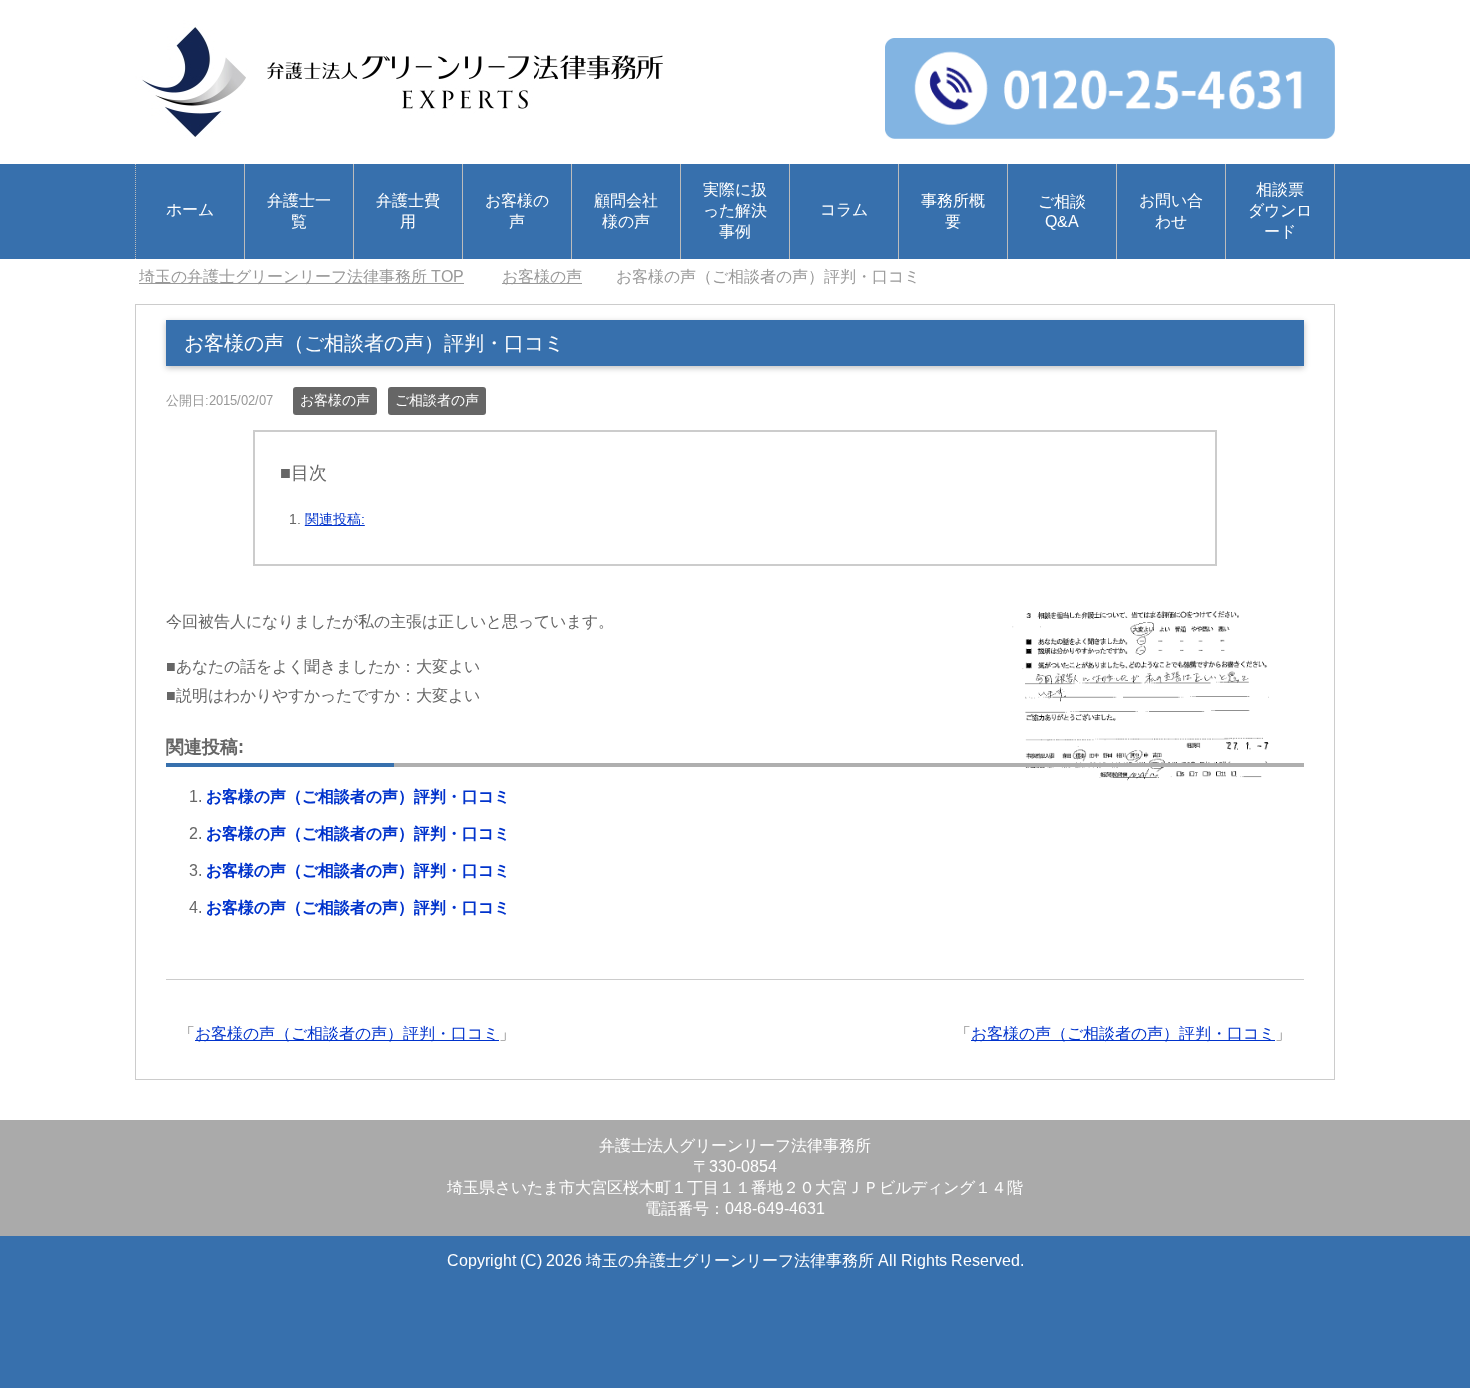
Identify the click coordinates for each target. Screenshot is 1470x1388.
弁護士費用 (408, 211)
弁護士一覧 (299, 211)
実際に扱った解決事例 (735, 210)
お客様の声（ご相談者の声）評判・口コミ (358, 796)
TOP (301, 276)
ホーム (190, 209)
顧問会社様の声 (626, 211)
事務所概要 (953, 211)
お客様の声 (517, 211)
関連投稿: (335, 519)
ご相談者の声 (437, 400)
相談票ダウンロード (1280, 210)
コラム (844, 209)
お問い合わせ (1171, 211)
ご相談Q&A (1062, 211)
